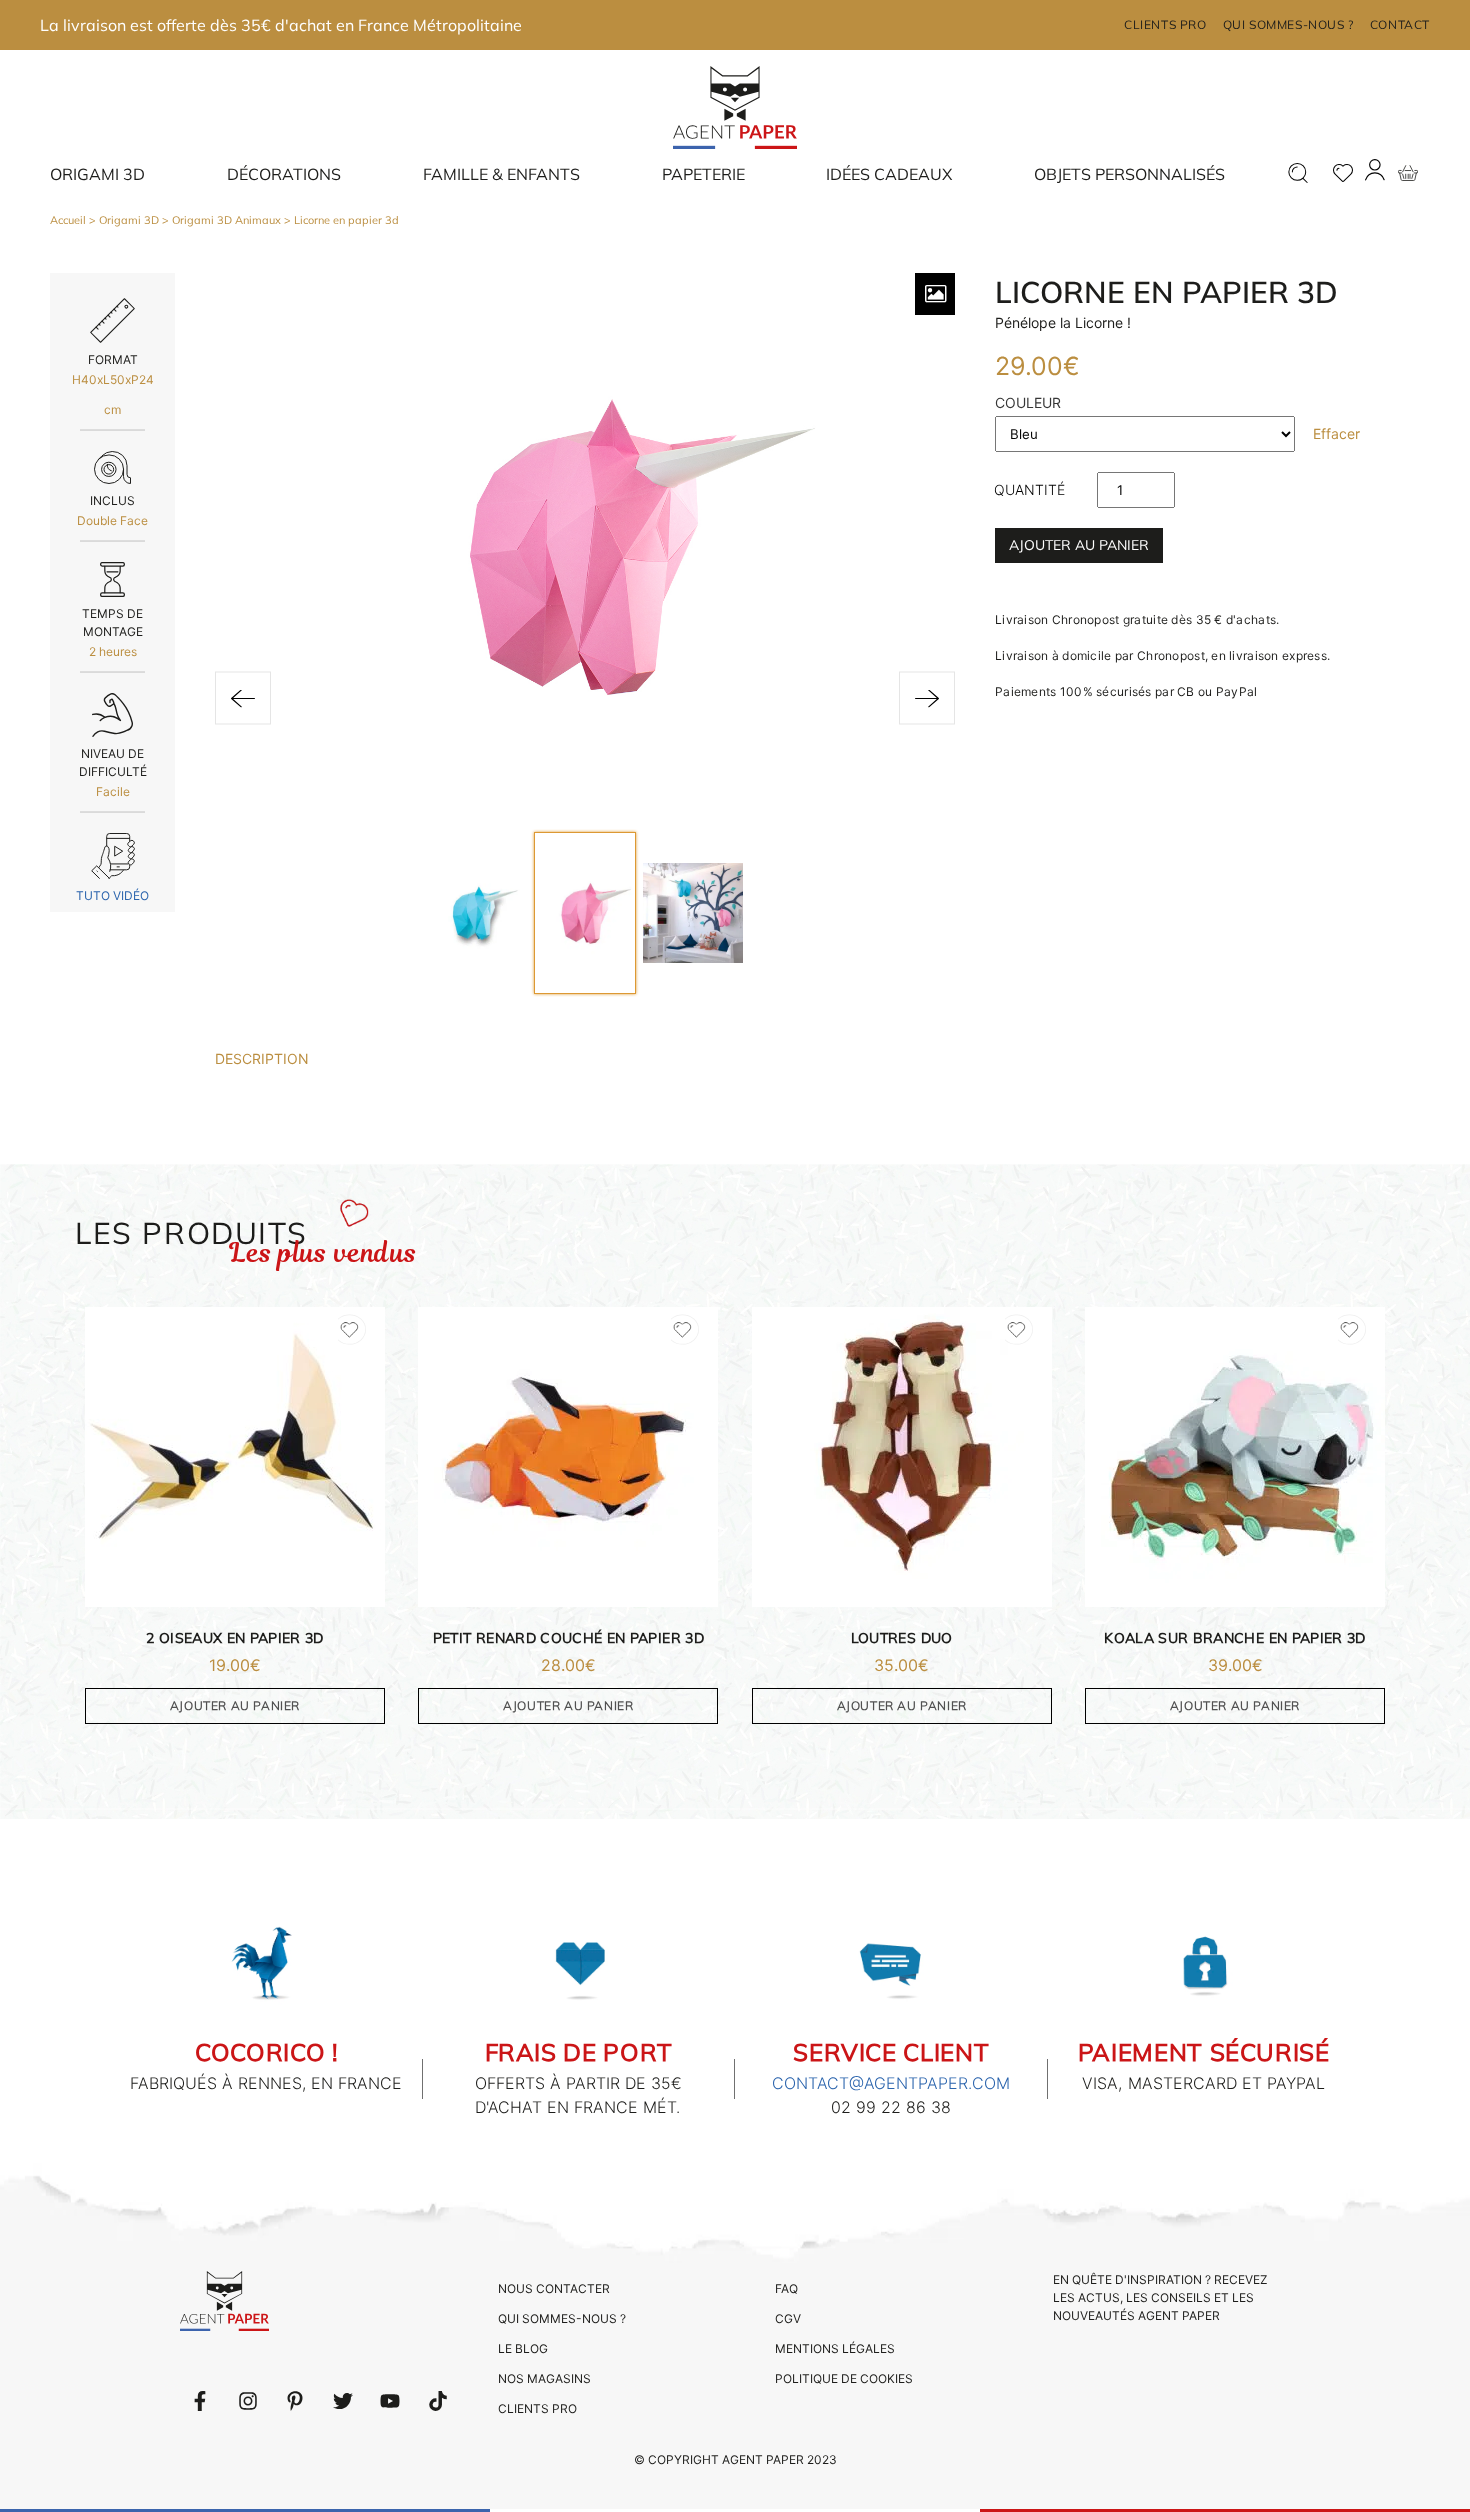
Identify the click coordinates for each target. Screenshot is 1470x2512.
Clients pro (1165, 24)
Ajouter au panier (1079, 545)
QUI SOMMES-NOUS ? (562, 2318)
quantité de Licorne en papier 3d (1029, 494)
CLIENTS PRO (537, 2408)
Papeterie (703, 174)
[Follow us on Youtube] (390, 2401)
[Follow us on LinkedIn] (248, 2401)
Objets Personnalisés (1129, 174)
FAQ (786, 2288)
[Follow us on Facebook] (200, 2401)
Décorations (284, 174)
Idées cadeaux (889, 174)
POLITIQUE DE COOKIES (844, 2378)
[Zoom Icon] (935, 294)
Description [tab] (262, 1058)
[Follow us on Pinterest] (295, 2401)
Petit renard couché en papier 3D (568, 1638)
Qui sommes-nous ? (1288, 24)
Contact (1400, 24)
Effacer (1336, 433)
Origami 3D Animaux (226, 220)
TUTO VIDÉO (112, 895)
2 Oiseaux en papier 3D (235, 1638)
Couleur (1028, 402)
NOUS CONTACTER (554, 2288)
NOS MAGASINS (544, 2378)
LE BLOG (523, 2348)
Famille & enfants (501, 174)
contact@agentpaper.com (891, 2083)
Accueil (68, 220)
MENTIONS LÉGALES (835, 2348)
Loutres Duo (902, 1638)
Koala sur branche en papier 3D (1235, 1638)
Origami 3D (97, 174)
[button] (243, 698)
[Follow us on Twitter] (343, 2401)
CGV (788, 2318)
